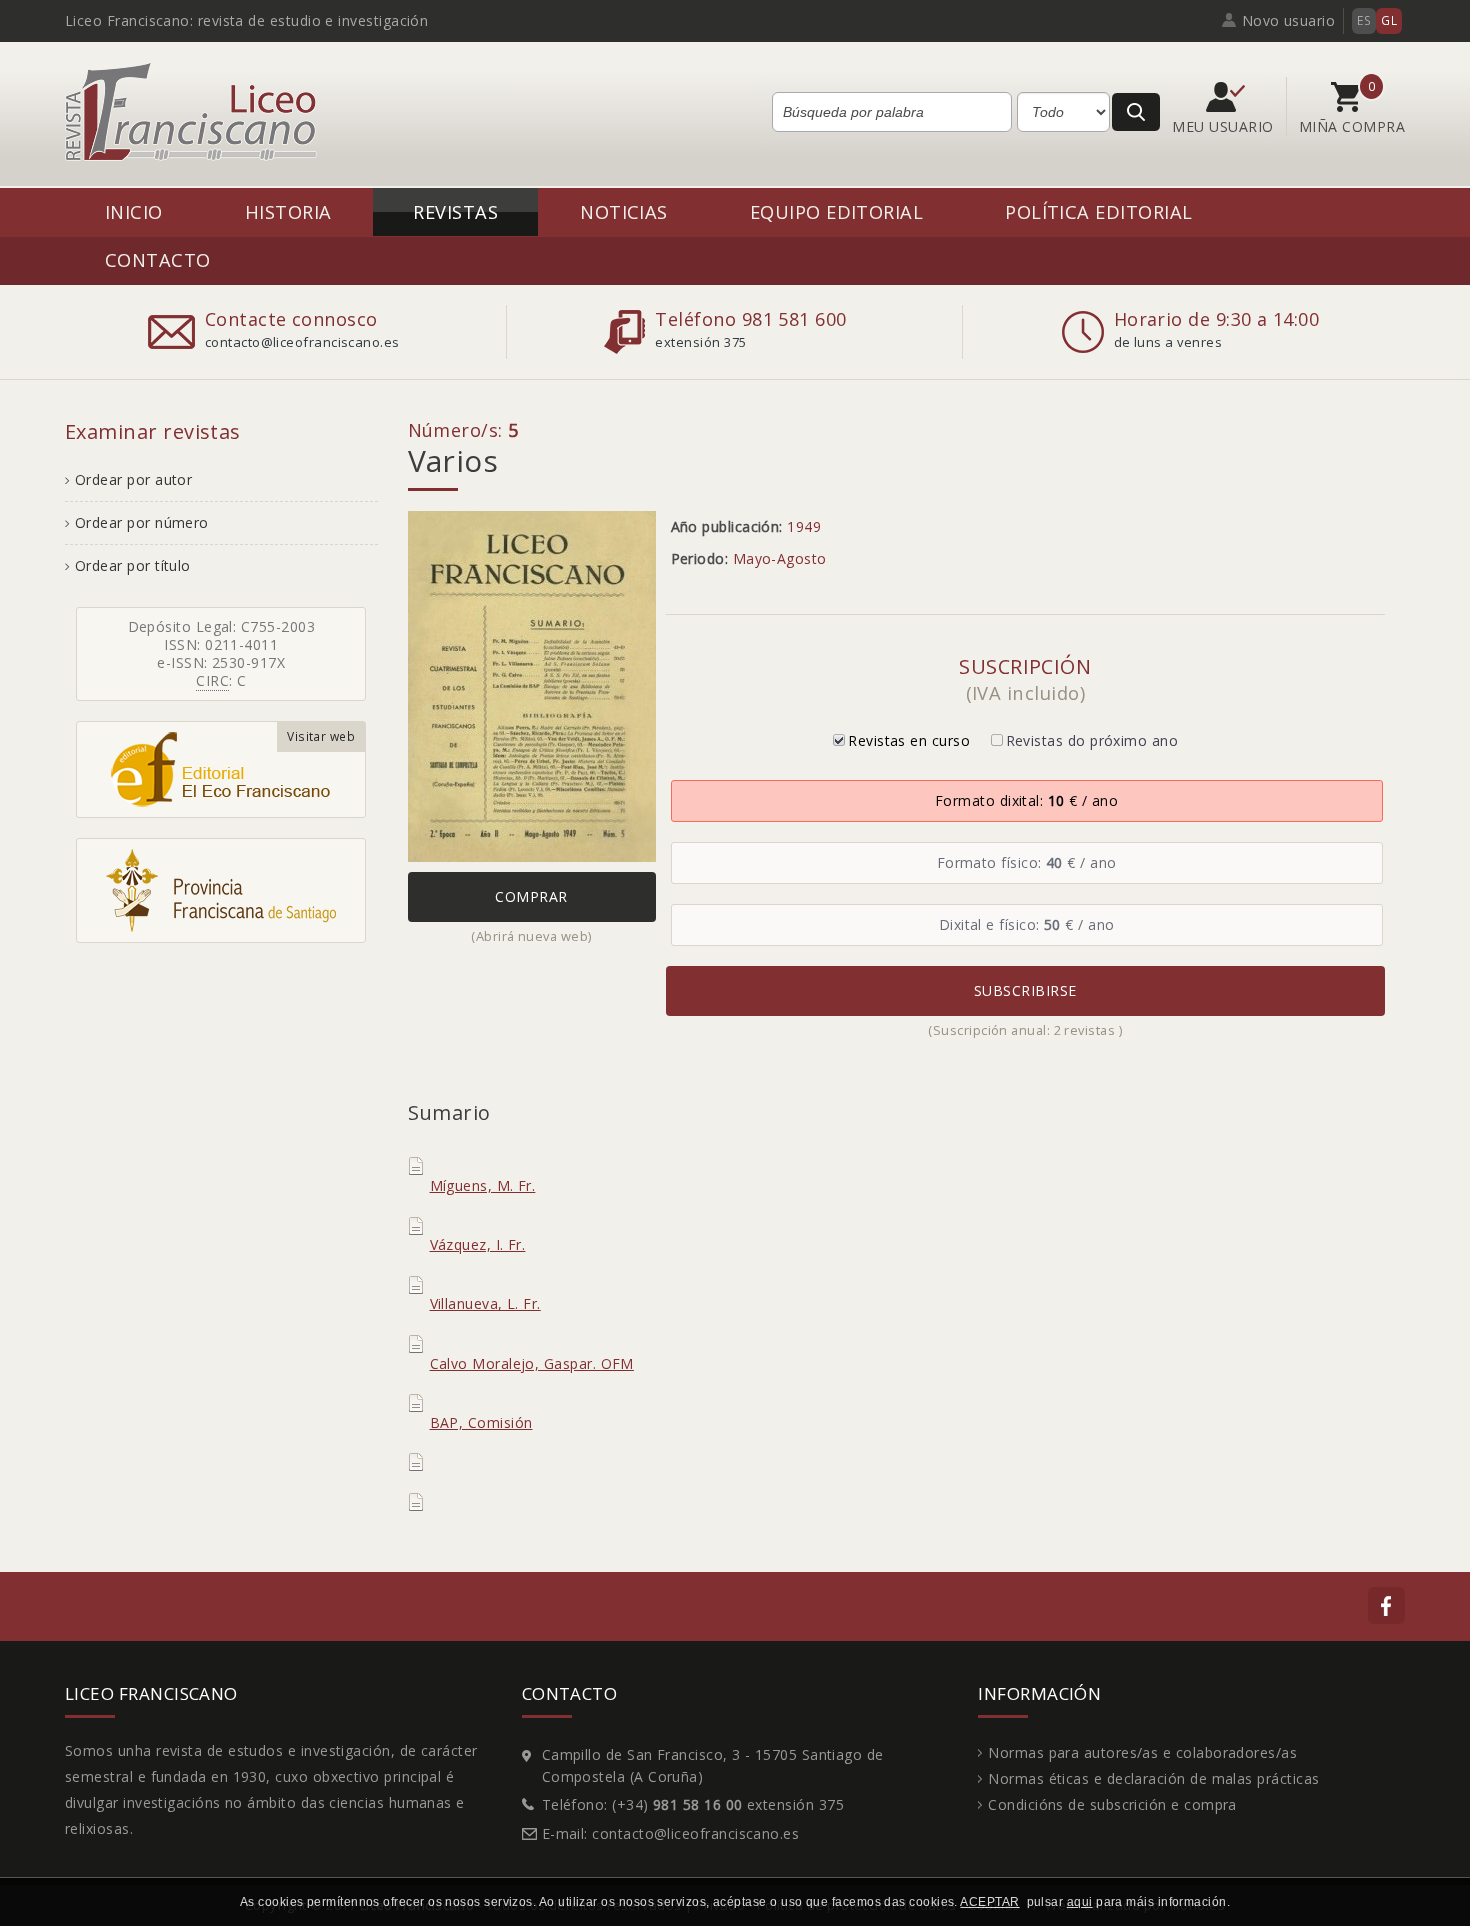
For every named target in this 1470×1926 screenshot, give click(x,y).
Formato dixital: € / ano (1026, 800)
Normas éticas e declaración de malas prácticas (1153, 1778)
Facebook (1386, 1605)
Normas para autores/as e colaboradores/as (1142, 1752)
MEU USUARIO (1225, 126)
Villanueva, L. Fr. (485, 1303)
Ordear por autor (133, 479)
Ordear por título (133, 565)
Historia (288, 211)
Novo (1289, 20)
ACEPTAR (989, 1902)
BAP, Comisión (481, 1422)
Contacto (158, 259)
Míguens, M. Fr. (483, 1185)
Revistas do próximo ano (1092, 740)
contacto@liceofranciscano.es (695, 1833)
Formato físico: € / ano (1027, 862)
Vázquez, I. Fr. (478, 1244)
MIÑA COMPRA (1352, 126)
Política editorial (1098, 211)
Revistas (455, 211)
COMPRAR (531, 896)
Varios (453, 460)
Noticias (624, 211)
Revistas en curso (909, 740)
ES (1364, 20)
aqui (1080, 1902)
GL (1389, 20)
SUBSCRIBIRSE (1025, 990)
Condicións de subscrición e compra (1112, 1804)
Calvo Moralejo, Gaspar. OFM (532, 1363)
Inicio (134, 211)
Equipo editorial (836, 211)
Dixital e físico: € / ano (1027, 924)
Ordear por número (142, 522)
